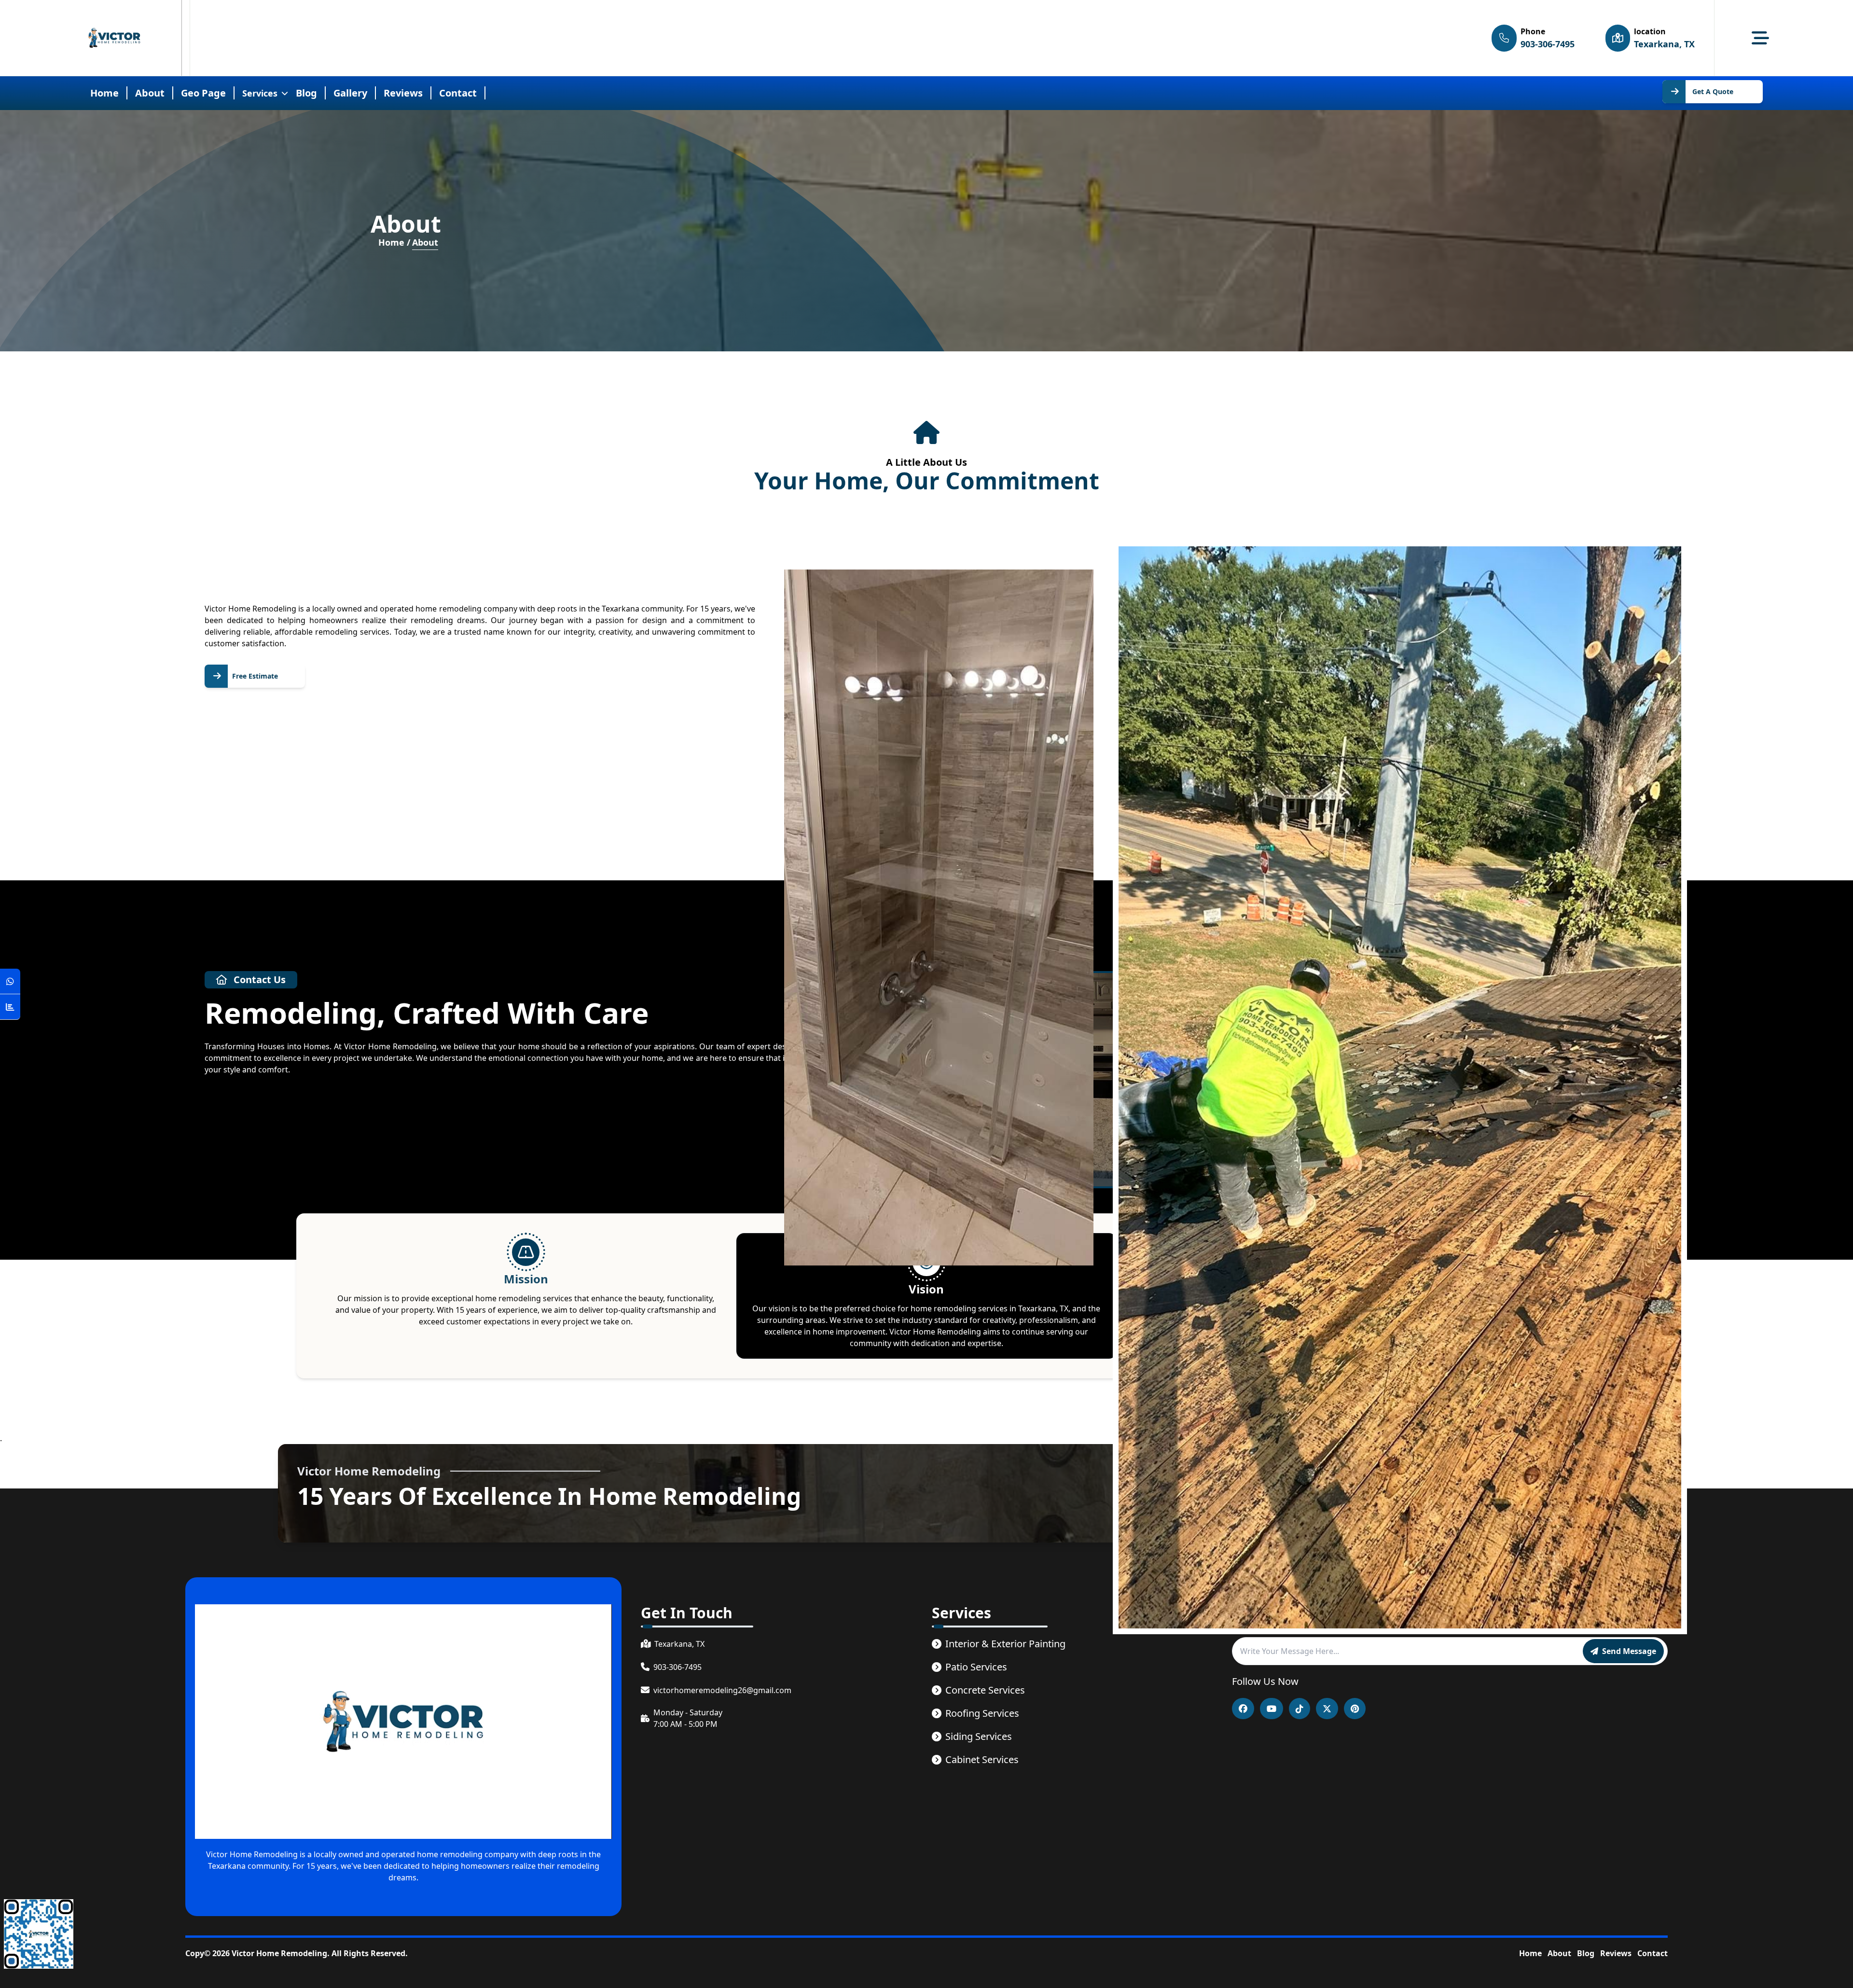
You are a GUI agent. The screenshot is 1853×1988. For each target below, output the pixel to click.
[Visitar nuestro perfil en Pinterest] (1355, 1709)
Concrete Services (985, 1690)
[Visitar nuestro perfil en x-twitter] (1327, 1709)
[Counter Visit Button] (10, 1007)
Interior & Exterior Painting (1005, 1644)
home (104, 93)
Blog (306, 93)
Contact (1652, 1953)
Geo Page (203, 93)
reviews (403, 93)
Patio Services (976, 1667)
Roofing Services (982, 1713)
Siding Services (979, 1736)
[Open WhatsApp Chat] (10, 981)
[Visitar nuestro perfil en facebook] (1243, 1709)
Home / (394, 242)
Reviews (1616, 1953)
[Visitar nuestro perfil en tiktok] (1300, 1709)
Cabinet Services (982, 1759)
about (150, 93)
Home (1530, 1953)
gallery (350, 93)
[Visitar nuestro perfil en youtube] (1272, 1709)
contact (458, 93)
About (1559, 1953)
